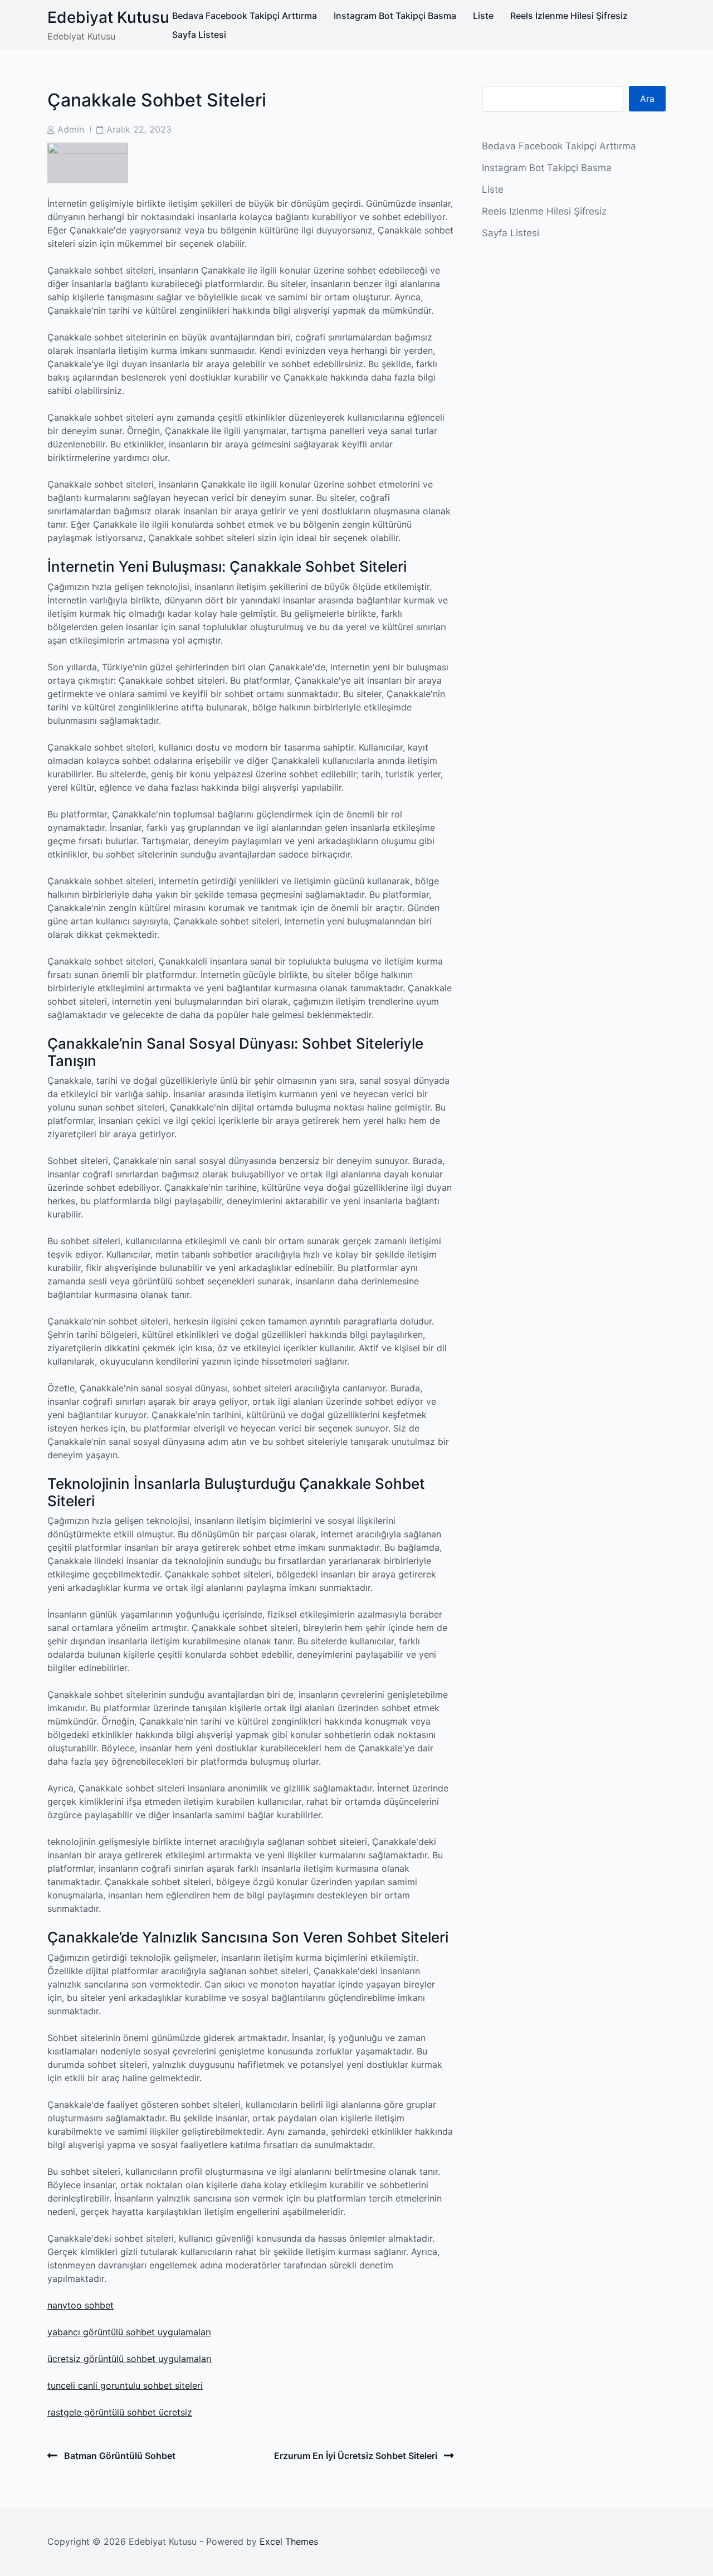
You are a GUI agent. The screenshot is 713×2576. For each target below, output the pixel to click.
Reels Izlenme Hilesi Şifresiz (569, 16)
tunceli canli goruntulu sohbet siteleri (125, 2385)
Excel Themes (289, 2541)
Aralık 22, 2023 (139, 129)
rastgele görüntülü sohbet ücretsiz (120, 2412)
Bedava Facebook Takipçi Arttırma (245, 16)
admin (71, 129)
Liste (483, 16)
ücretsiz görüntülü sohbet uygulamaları (130, 2359)
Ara (647, 99)
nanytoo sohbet (80, 2305)
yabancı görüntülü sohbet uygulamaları (129, 2332)
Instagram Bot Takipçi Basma (395, 16)
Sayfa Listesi (199, 35)
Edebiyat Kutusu (108, 17)
